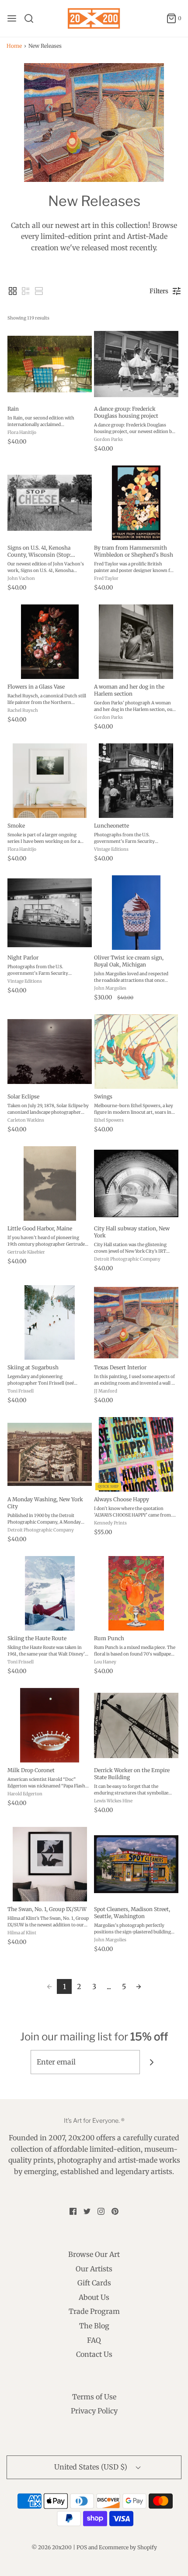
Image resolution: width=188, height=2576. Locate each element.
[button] (13, 291)
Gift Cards (94, 2283)
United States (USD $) (92, 2467)
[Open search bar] (32, 18)
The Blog (94, 2326)
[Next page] (139, 1986)
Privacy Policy (94, 2411)
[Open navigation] (12, 18)
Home (14, 46)
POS (82, 2547)
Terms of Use (94, 2397)
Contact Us (94, 2354)
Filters (159, 291)
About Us (94, 2297)
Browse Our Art (94, 2254)
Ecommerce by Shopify (128, 2547)
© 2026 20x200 (52, 2547)
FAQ (94, 2340)
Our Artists (94, 2269)
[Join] (152, 2062)
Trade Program (94, 2311)
